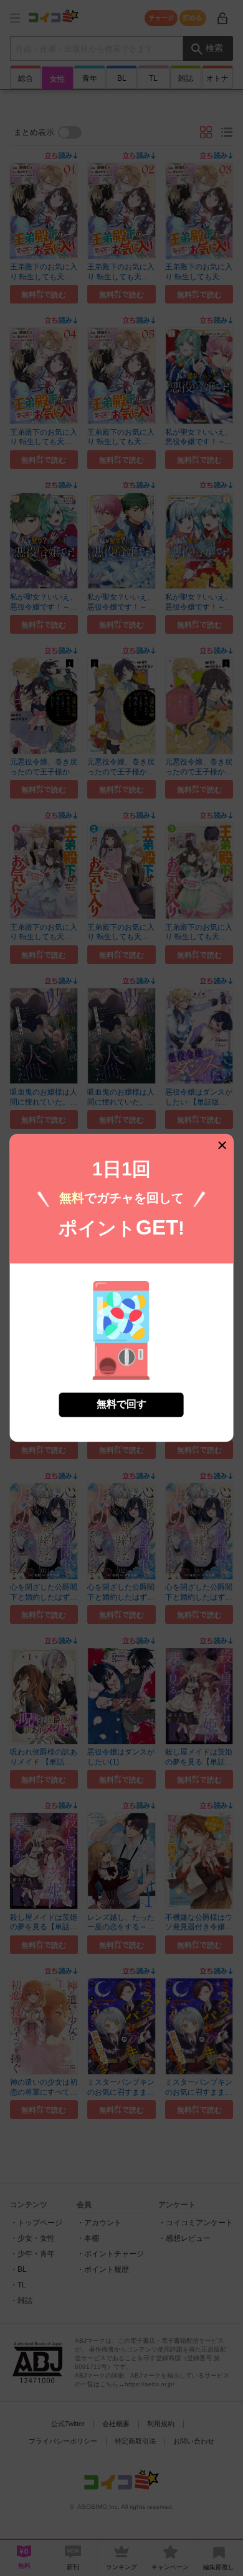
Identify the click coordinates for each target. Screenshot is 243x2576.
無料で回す (121, 1405)
